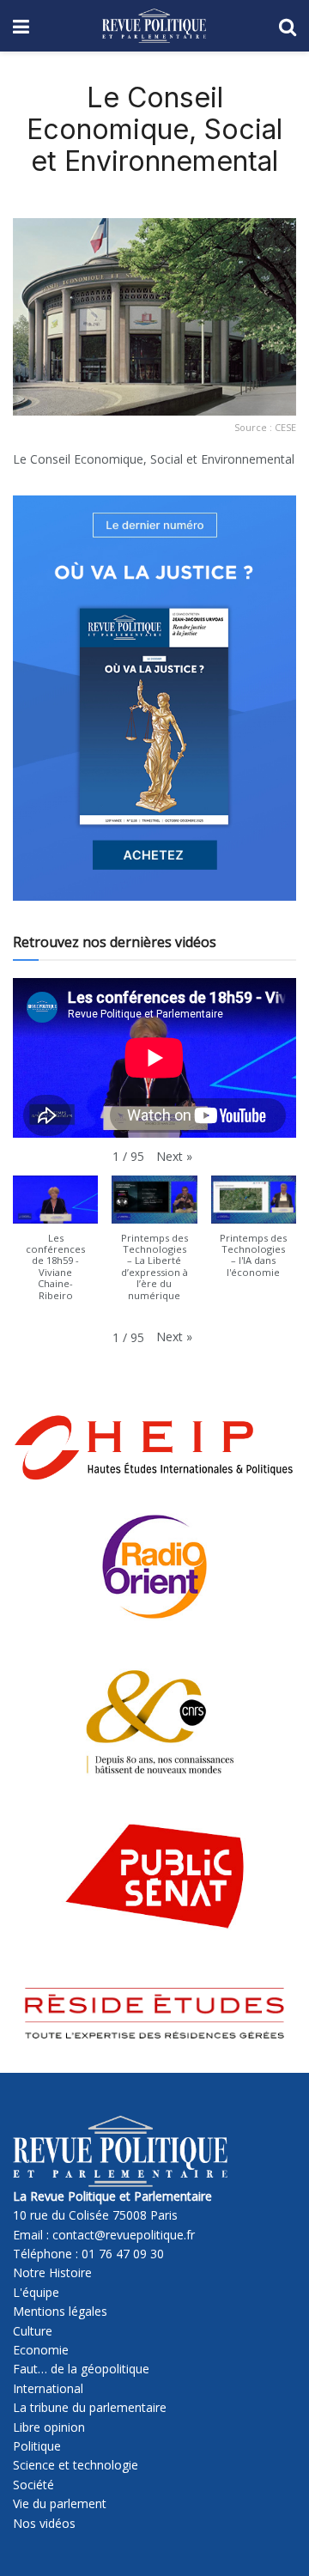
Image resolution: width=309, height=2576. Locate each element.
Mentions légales (60, 2311)
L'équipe (36, 2292)
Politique (37, 2446)
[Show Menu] (21, 26)
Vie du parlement (60, 2503)
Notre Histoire (52, 2272)
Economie (41, 2350)
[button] (174, 1157)
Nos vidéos (44, 2523)
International (48, 2388)
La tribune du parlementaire (90, 2407)
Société (33, 2485)
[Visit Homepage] (154, 26)
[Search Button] (288, 26)
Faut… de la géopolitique (81, 2369)
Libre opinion (49, 2427)
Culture (33, 2331)
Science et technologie (76, 2465)
